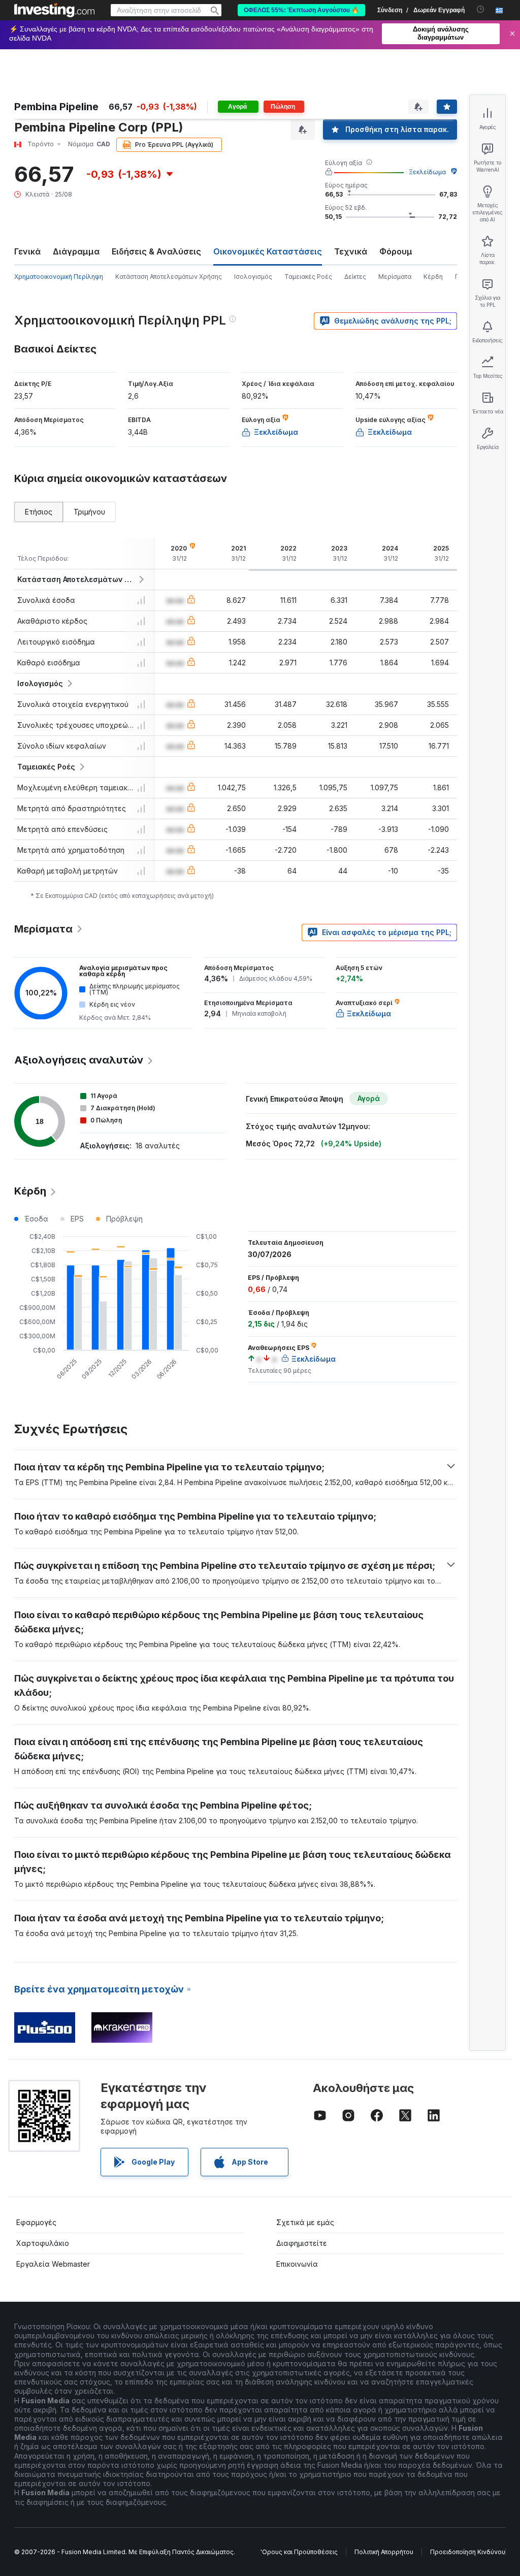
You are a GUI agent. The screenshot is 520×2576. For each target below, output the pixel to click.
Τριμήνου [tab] (89, 512)
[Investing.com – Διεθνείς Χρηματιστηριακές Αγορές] (54, 10)
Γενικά (27, 251)
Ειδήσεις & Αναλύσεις (156, 251)
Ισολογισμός (253, 277)
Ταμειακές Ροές (308, 277)
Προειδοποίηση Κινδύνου (468, 2552)
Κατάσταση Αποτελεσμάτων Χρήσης (169, 277)
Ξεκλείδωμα (427, 172)
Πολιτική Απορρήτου (384, 2552)
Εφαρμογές (36, 2222)
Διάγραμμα (76, 251)
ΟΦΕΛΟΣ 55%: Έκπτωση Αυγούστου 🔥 (301, 10)
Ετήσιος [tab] (39, 512)
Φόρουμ (396, 251)
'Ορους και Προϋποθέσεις (299, 2552)
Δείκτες (355, 277)
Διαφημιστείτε (302, 2243)
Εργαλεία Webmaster (53, 2264)
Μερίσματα (395, 277)
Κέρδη (433, 277)
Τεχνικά (351, 251)
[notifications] (481, 9)
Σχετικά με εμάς (305, 2222)
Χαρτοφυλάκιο (43, 2243)
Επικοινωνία (297, 2264)
